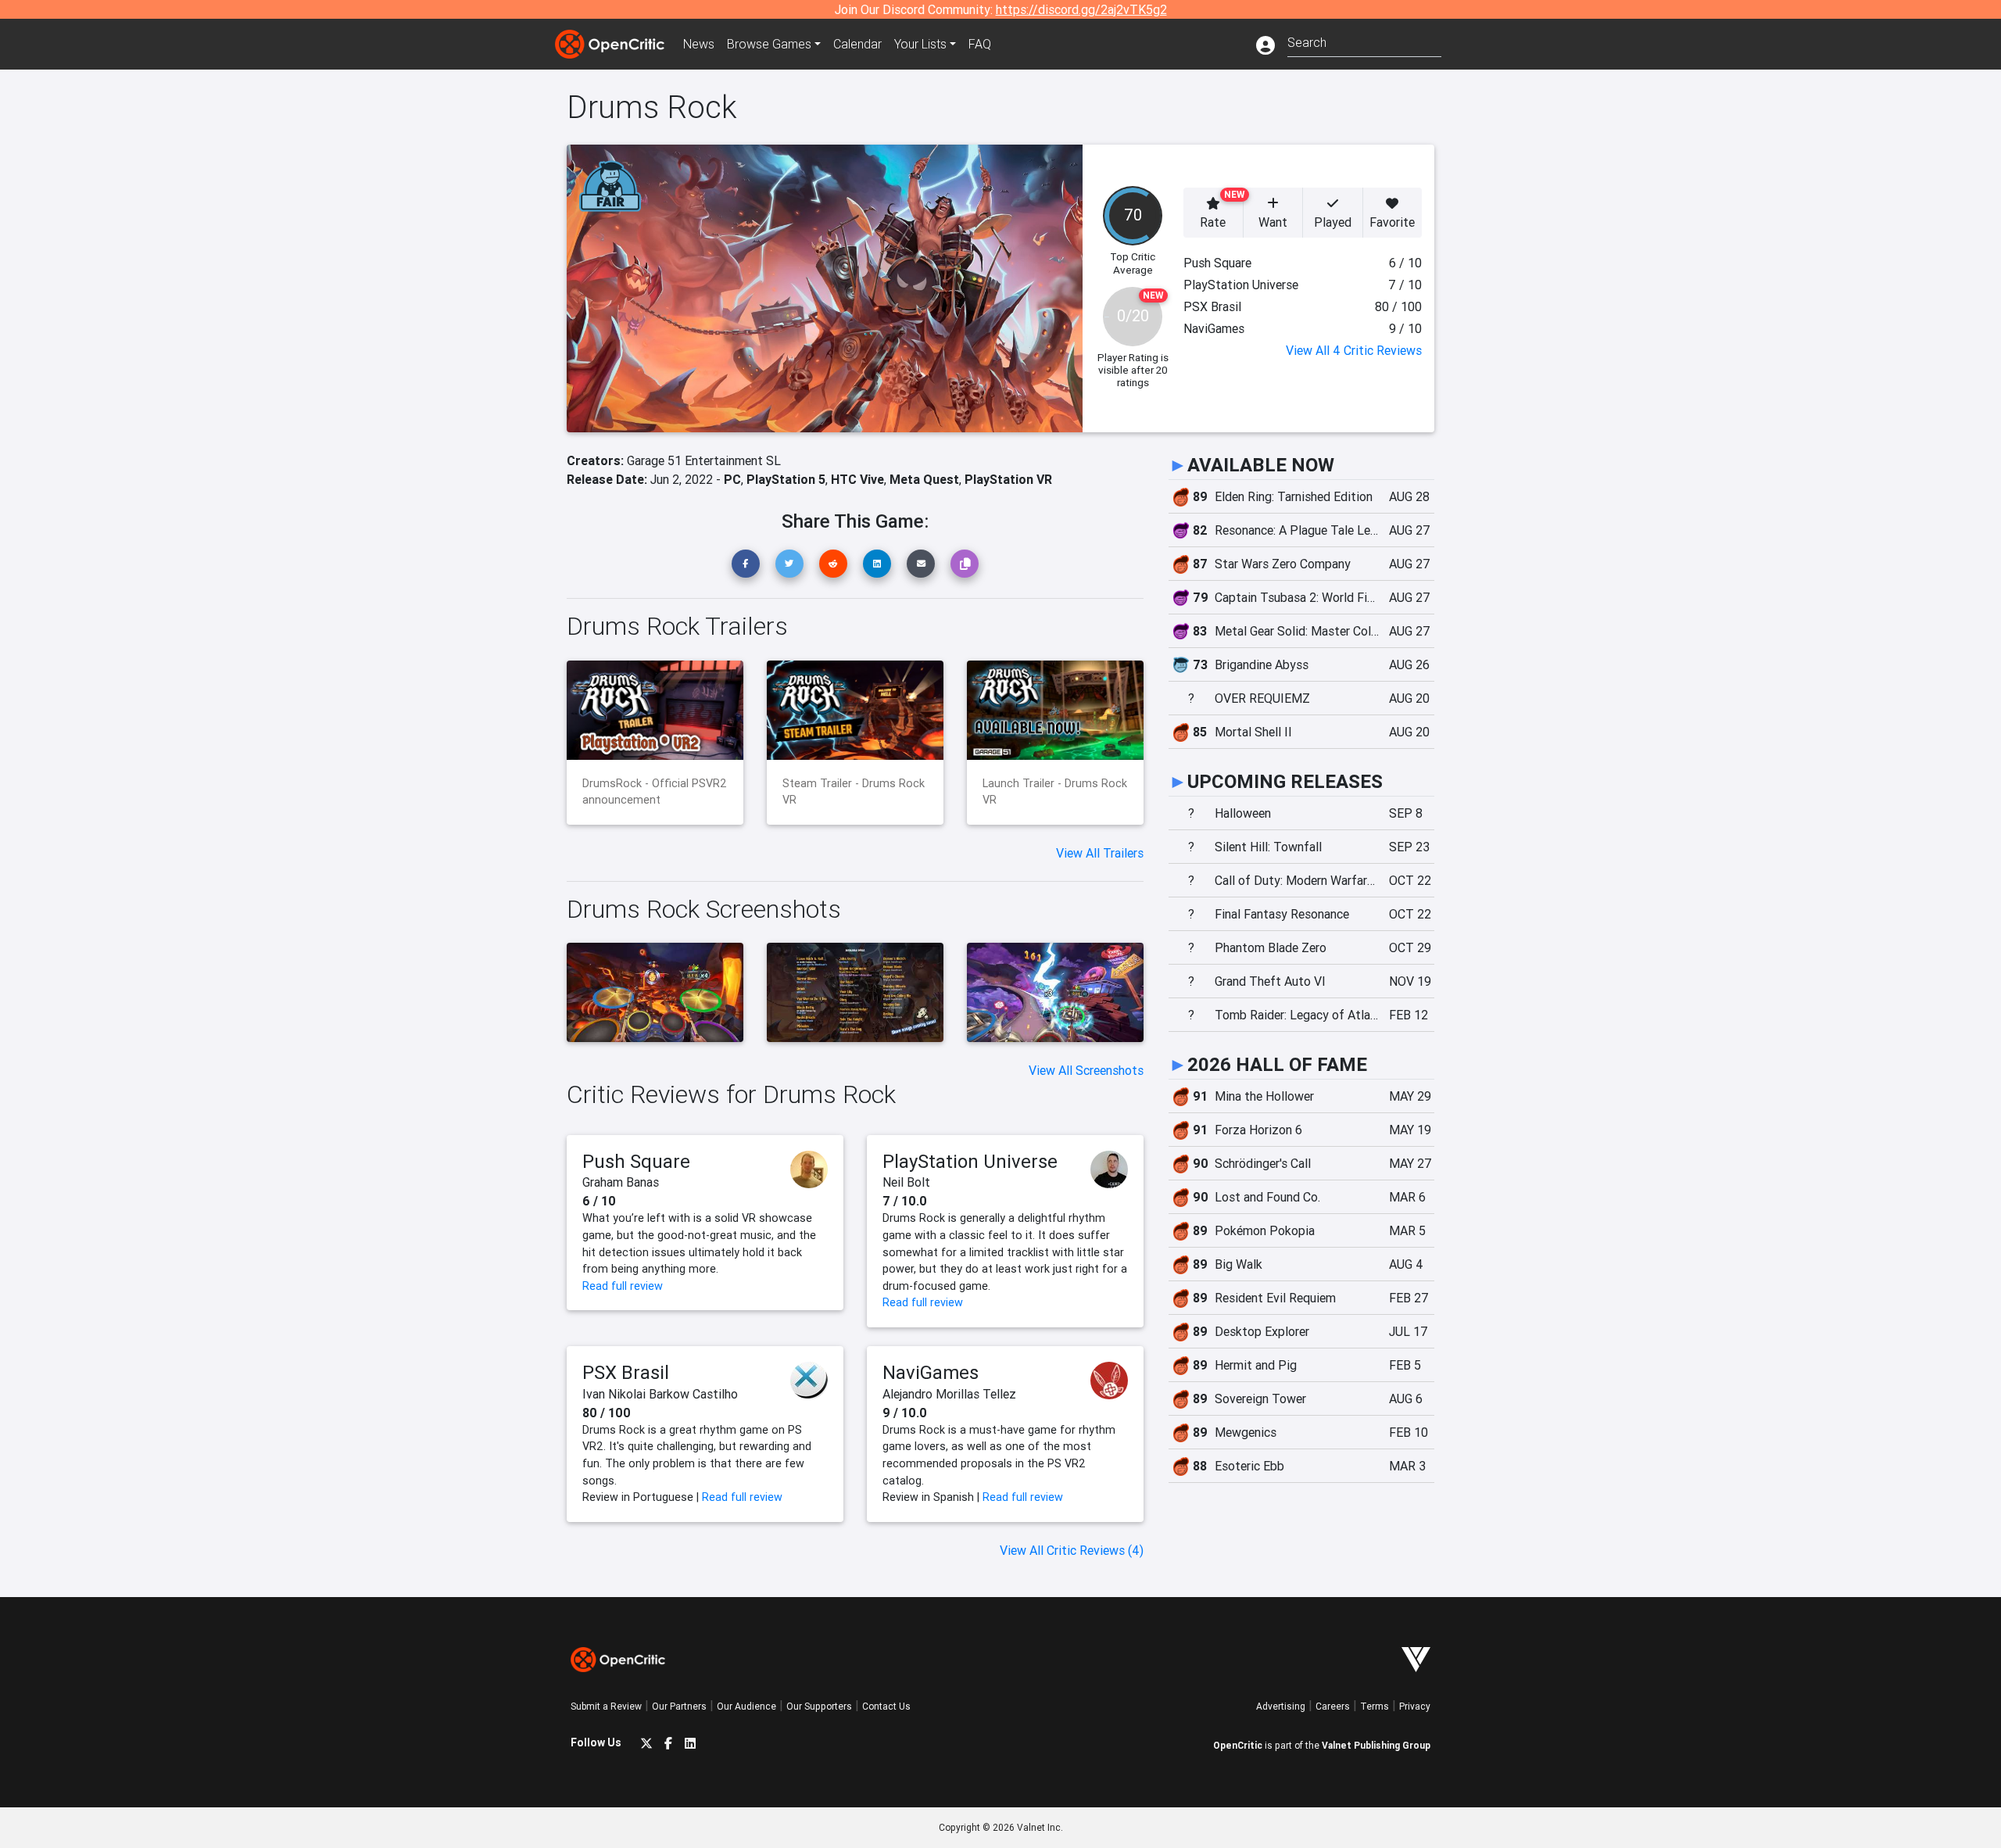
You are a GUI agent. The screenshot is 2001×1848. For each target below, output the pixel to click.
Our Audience (746, 1706)
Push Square (636, 1161)
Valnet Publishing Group (1376, 1745)
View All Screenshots (1086, 1070)
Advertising (1281, 1706)
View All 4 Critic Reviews (1354, 350)
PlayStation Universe (970, 1161)
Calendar (857, 44)
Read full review (623, 1286)
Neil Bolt (906, 1182)
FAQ (980, 44)
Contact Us (886, 1706)
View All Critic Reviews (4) (1072, 1550)
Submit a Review (606, 1706)
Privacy (1415, 1706)
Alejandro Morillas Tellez (949, 1394)
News (699, 44)
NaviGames (931, 1372)
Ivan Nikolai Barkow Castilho (660, 1394)
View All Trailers (1100, 853)
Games (769, 44)
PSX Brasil (626, 1372)
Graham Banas (621, 1182)
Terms (1375, 1706)
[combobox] (1364, 41)
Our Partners (679, 1706)
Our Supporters (819, 1706)
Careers (1333, 1706)
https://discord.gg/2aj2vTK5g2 (1081, 9)
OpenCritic (1238, 1745)
